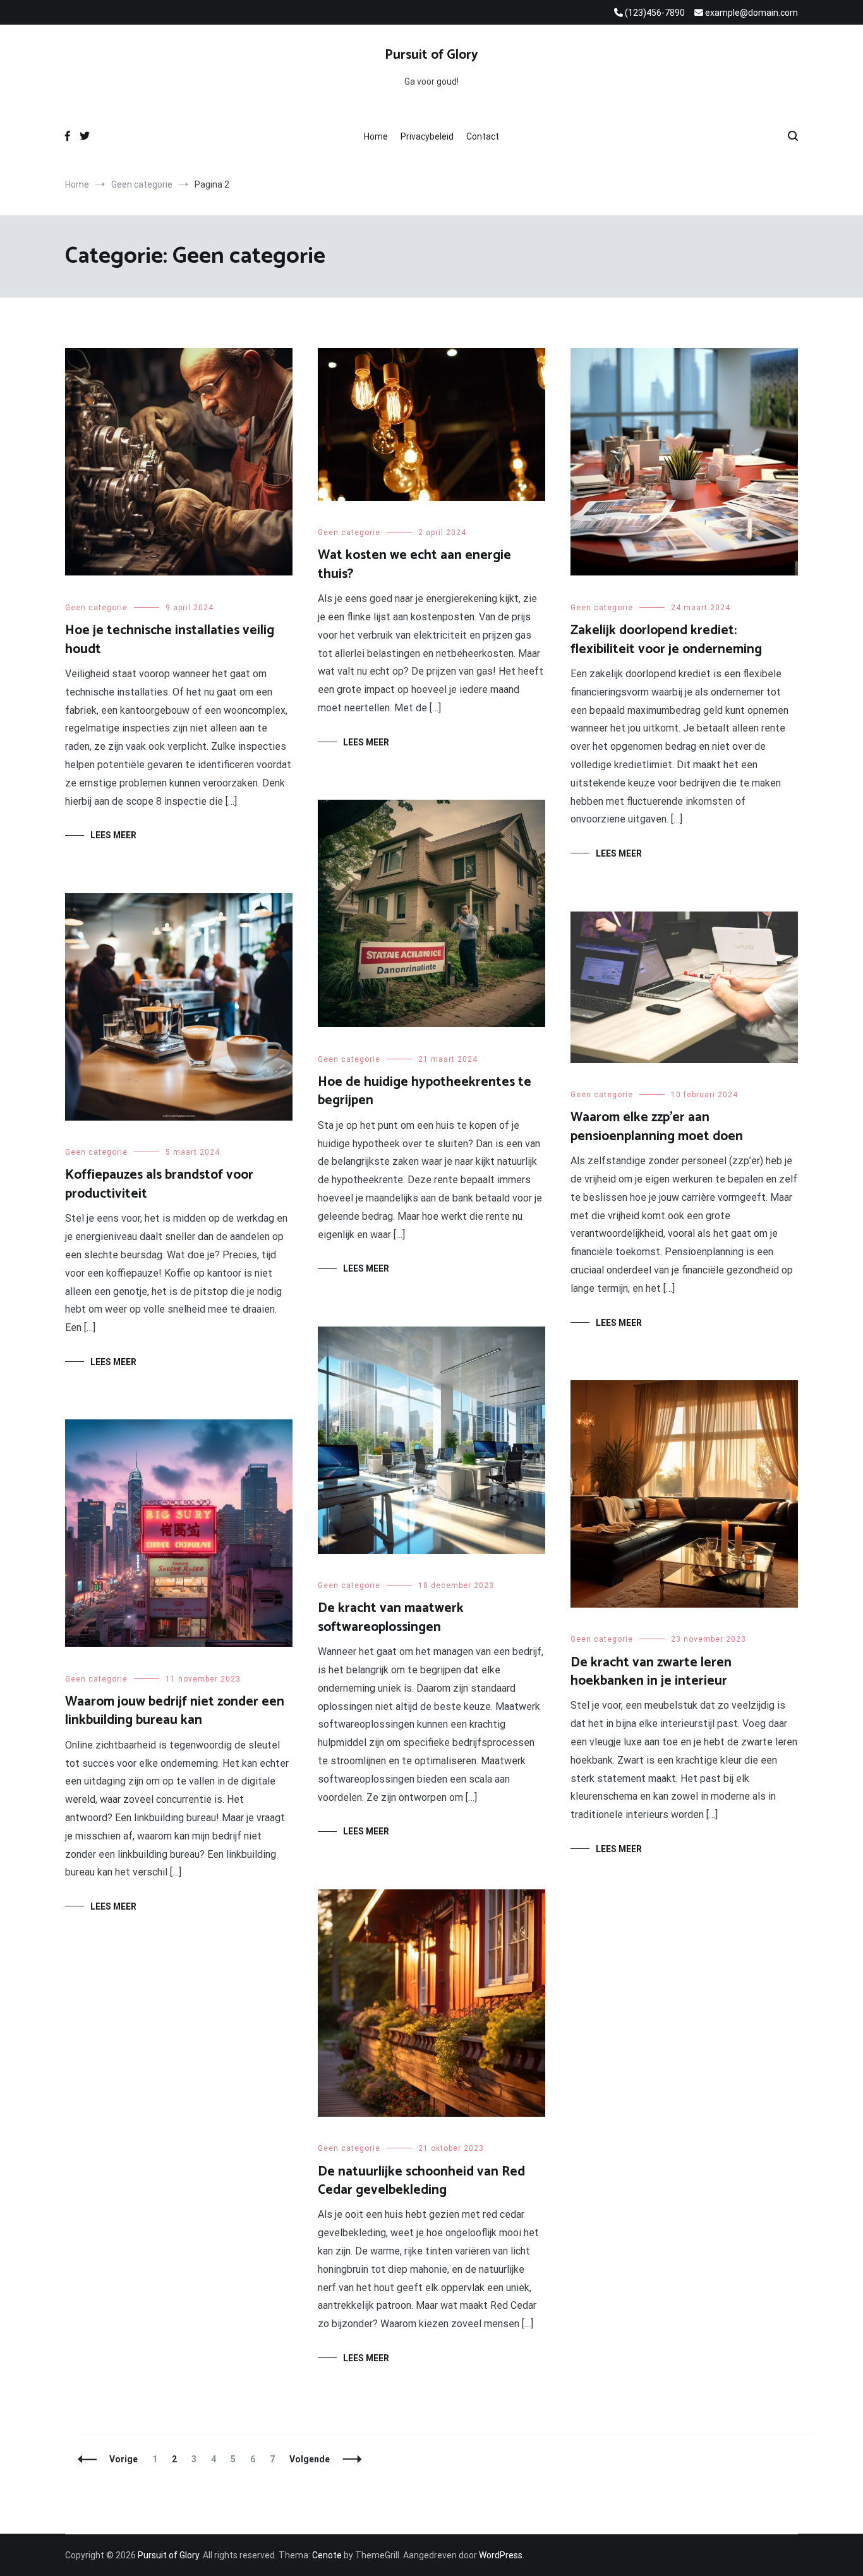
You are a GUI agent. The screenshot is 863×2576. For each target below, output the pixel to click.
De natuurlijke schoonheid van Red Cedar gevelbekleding (421, 2181)
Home (376, 136)
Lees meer (113, 835)
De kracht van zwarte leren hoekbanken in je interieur (651, 1672)
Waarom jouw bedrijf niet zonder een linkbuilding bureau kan (175, 1711)
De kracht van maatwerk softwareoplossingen (391, 1617)
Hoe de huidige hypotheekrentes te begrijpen (425, 1091)
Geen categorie (96, 608)
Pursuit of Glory (431, 55)
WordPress (501, 2555)
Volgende (310, 2459)
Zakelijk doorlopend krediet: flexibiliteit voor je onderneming (666, 640)
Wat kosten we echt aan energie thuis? (414, 564)
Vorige (124, 2459)
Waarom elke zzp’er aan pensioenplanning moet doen (657, 1127)
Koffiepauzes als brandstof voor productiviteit (159, 1184)
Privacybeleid (427, 136)
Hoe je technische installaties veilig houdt (170, 640)
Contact (483, 136)
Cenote (327, 2555)
